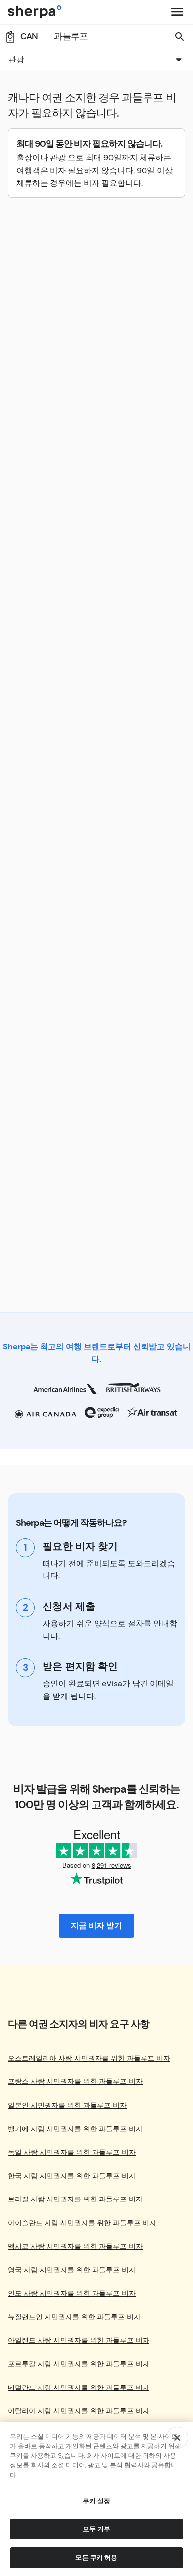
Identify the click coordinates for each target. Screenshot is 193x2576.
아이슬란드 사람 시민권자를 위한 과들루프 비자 (82, 2223)
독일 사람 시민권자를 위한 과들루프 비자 (72, 2153)
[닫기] (177, 2438)
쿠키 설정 (96, 2501)
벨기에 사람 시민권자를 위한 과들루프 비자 (75, 2129)
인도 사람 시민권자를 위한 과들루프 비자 (72, 2293)
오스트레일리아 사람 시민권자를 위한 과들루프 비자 (89, 2058)
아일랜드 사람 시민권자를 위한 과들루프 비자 (79, 2341)
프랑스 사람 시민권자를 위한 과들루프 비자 (75, 2082)
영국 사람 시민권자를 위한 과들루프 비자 (72, 2270)
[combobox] (96, 60)
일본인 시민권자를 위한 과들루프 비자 (67, 2105)
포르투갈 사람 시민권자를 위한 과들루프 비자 (79, 2364)
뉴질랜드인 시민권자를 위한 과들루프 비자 (74, 2317)
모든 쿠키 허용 (96, 2557)
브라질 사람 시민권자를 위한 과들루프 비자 (75, 2199)
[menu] (177, 12)
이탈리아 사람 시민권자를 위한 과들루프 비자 (79, 2411)
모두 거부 (96, 2529)
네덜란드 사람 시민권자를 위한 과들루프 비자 (79, 2388)
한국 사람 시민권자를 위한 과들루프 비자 (72, 2176)
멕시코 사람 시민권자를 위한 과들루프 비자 (75, 2246)
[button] (96, 61)
